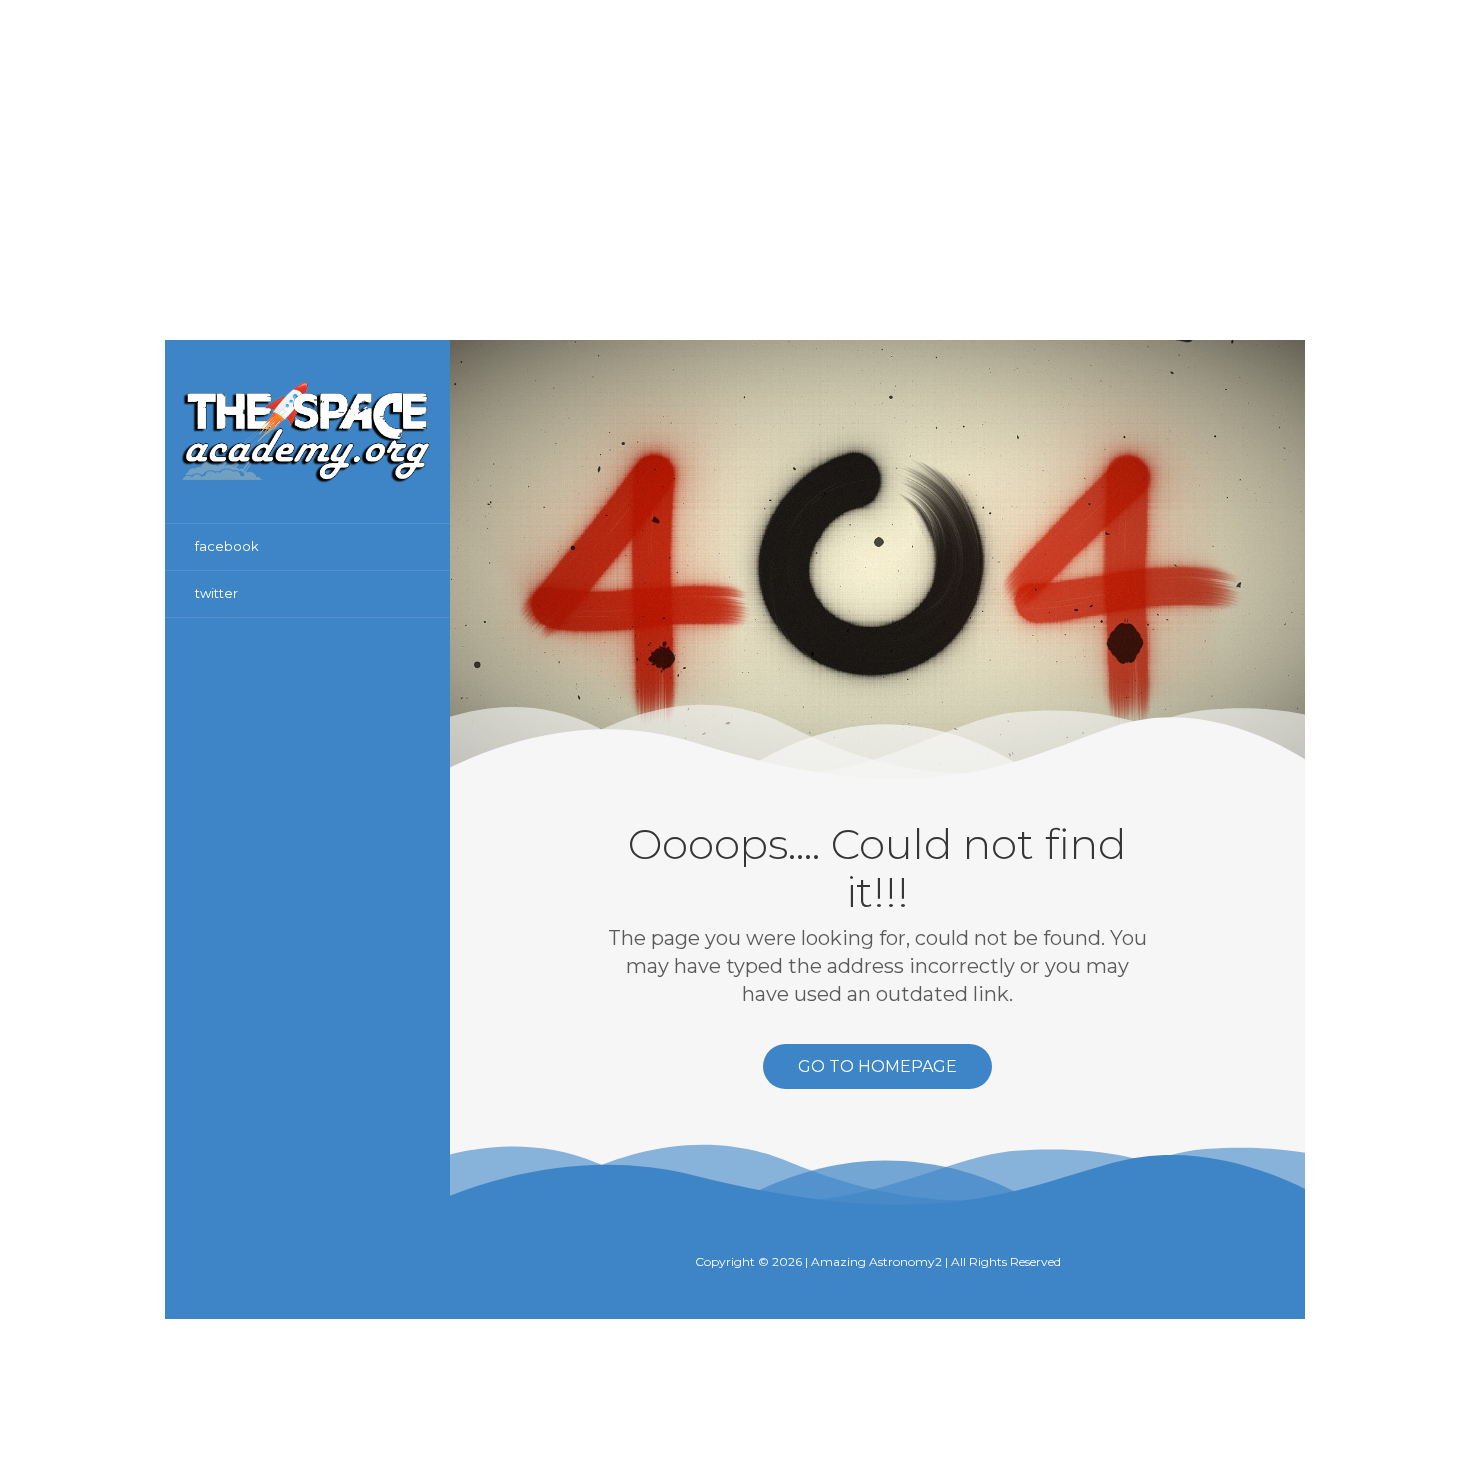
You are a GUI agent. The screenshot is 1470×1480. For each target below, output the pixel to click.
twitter (216, 593)
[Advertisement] (735, 140)
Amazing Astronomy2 (876, 1261)
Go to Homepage (877, 1066)
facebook (227, 546)
